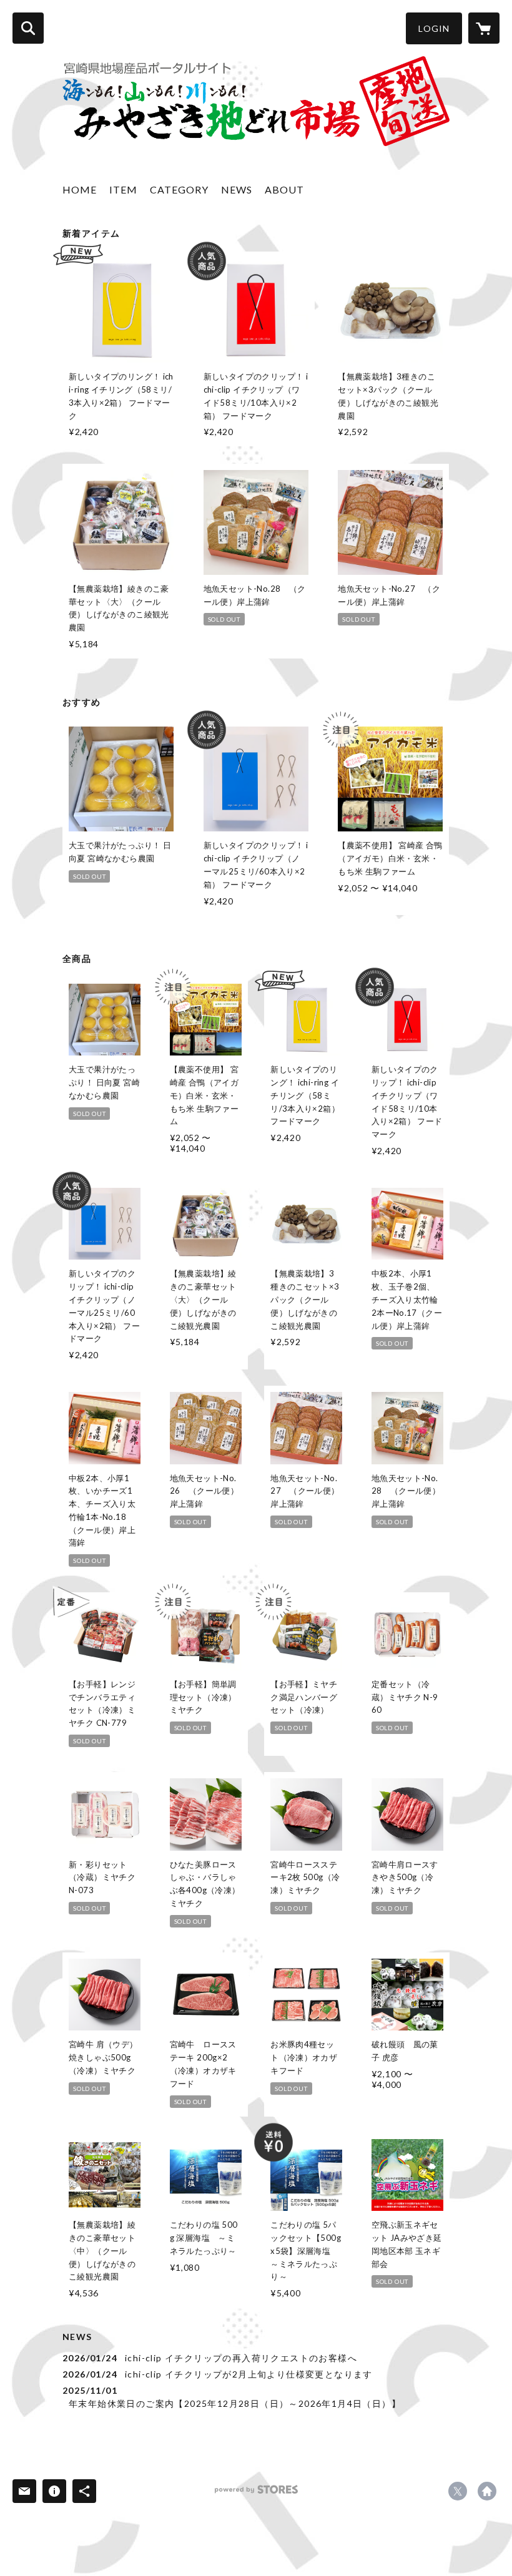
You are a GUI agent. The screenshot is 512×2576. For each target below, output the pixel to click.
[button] (434, 28)
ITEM (123, 189)
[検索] (28, 28)
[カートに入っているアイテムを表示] (484, 28)
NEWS (237, 189)
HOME (80, 189)
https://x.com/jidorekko (458, 2491)
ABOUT (284, 189)
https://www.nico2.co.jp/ (487, 2491)
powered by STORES (256, 2494)
